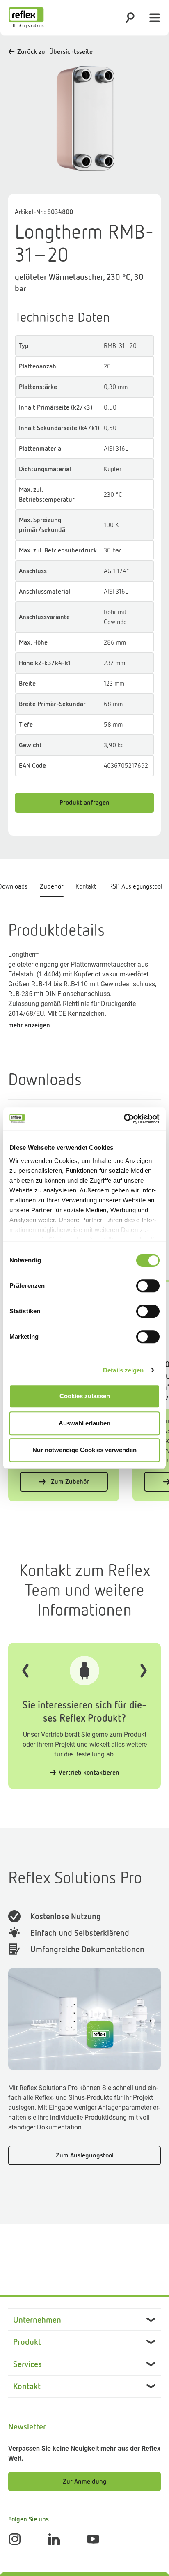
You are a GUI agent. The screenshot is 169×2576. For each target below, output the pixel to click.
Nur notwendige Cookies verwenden (84, 1450)
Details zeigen (123, 1370)
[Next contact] (144, 1671)
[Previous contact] (25, 1671)
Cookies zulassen (85, 1396)
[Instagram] (15, 2539)
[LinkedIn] (54, 2539)
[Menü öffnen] (155, 18)
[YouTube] (93, 2539)
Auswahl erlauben (84, 1423)
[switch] (148, 1286)
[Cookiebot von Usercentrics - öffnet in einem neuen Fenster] (124, 1119)
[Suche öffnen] (130, 18)
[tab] (51, 889)
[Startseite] (26, 18)
